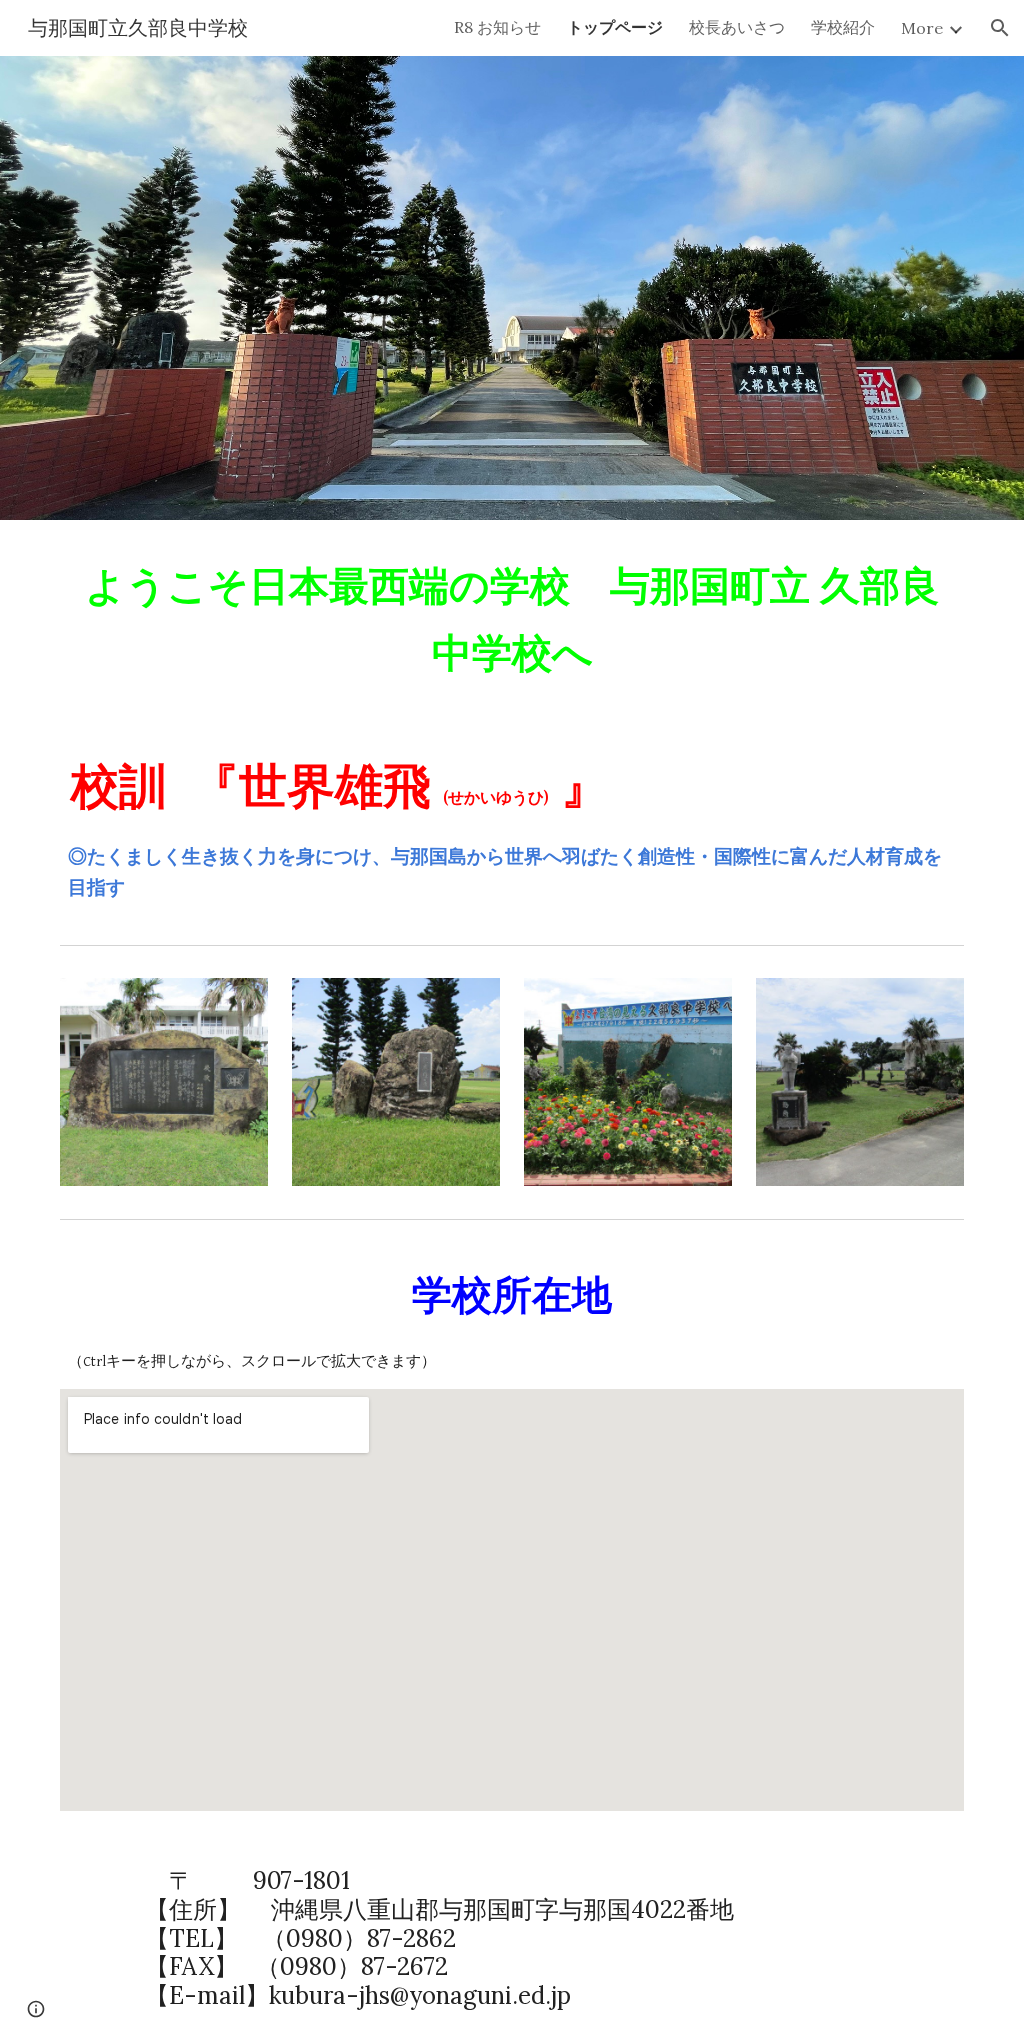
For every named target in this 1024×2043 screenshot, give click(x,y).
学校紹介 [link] (843, 27)
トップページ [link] (615, 27)
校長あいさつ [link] (737, 27)
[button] (1000, 28)
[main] (512, 618)
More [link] (922, 28)
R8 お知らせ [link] (497, 27)
